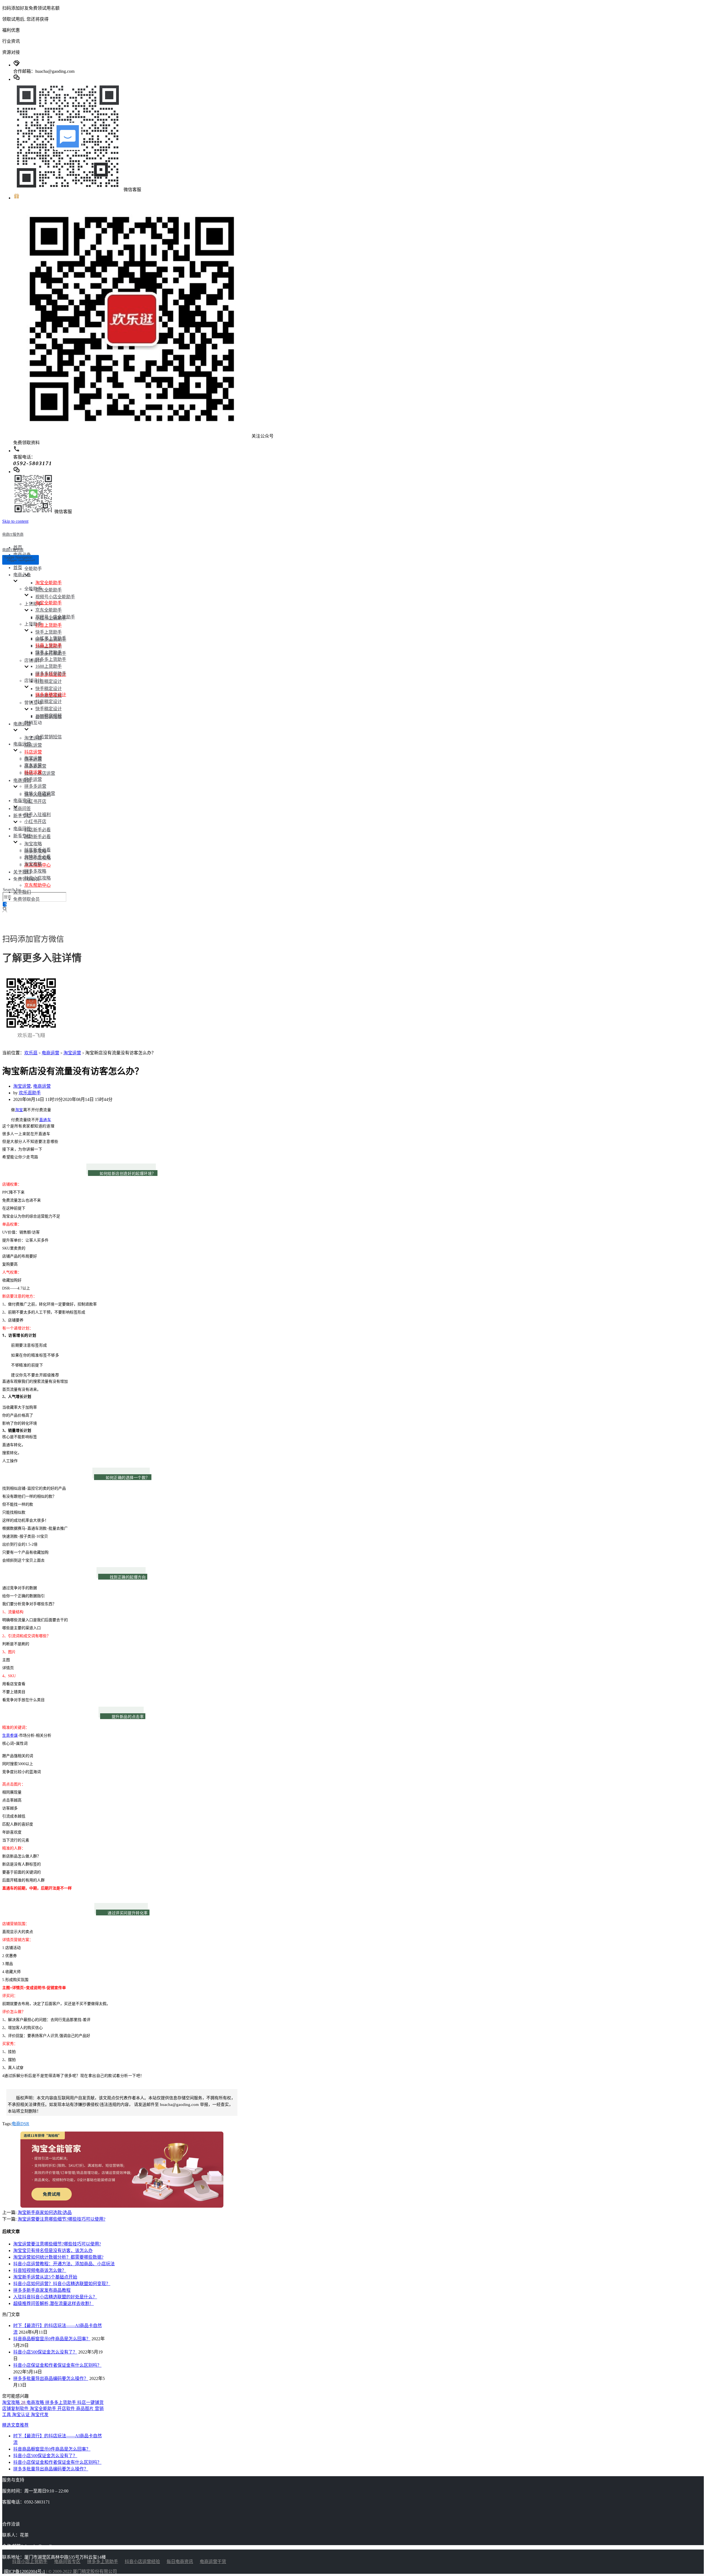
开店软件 (67, 2409)
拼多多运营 (35, 786)
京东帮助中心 (38, 885)
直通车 (45, 1120)
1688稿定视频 (49, 716)
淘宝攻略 (33, 844)
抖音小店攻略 (38, 878)
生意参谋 (10, 1735)
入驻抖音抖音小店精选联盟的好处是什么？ (55, 2297)
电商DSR (20, 2124)
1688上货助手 (49, 666)
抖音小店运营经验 (142, 2562)
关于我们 (22, 872)
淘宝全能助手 (49, 583)
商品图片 (85, 2409)
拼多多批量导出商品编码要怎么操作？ (51, 2378)
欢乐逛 (31, 1053)
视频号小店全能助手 (55, 597)
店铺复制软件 (16, 2409)
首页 (18, 568)
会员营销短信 (49, 737)
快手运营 (33, 779)
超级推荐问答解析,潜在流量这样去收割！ (54, 2303)
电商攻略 (36, 2402)
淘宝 (19, 1110)
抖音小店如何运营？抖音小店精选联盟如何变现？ (62, 2284)
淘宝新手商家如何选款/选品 (45, 2212)
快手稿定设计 (49, 689)
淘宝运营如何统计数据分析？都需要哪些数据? (58, 2257)
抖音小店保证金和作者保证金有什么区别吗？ (57, 2365)
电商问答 (22, 809)
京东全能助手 (49, 590)
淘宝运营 (33, 738)
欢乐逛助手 (30, 1093)
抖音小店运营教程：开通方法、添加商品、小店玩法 (64, 2264)
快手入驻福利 (38, 815)
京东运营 (33, 745)
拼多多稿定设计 (51, 695)
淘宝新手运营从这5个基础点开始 (45, 2277)
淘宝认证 (22, 2415)
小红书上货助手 (51, 638)
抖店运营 (33, 752)
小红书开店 (35, 801)
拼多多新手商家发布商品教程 (42, 2290)
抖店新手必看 (38, 830)
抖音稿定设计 (49, 681)
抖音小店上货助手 (30, 2562)
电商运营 (50, 1053)
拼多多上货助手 (51, 659)
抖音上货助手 (49, 625)
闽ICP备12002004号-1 (25, 2571)
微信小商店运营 (40, 793)
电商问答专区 (67, 2562)
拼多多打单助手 (51, 673)
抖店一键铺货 (90, 2402)
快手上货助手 (49, 632)
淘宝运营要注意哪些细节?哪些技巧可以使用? (61, 2219)
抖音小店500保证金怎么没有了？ (45, 2352)
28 (24, 2402)
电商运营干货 (213, 2562)
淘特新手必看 (38, 837)
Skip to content (15, 521)
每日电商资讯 (180, 2562)
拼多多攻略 (35, 871)
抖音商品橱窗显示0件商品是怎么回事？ (52, 2339)
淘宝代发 (40, 2415)
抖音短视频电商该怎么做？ (40, 2270)
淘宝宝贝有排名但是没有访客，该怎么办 (53, 2251)
